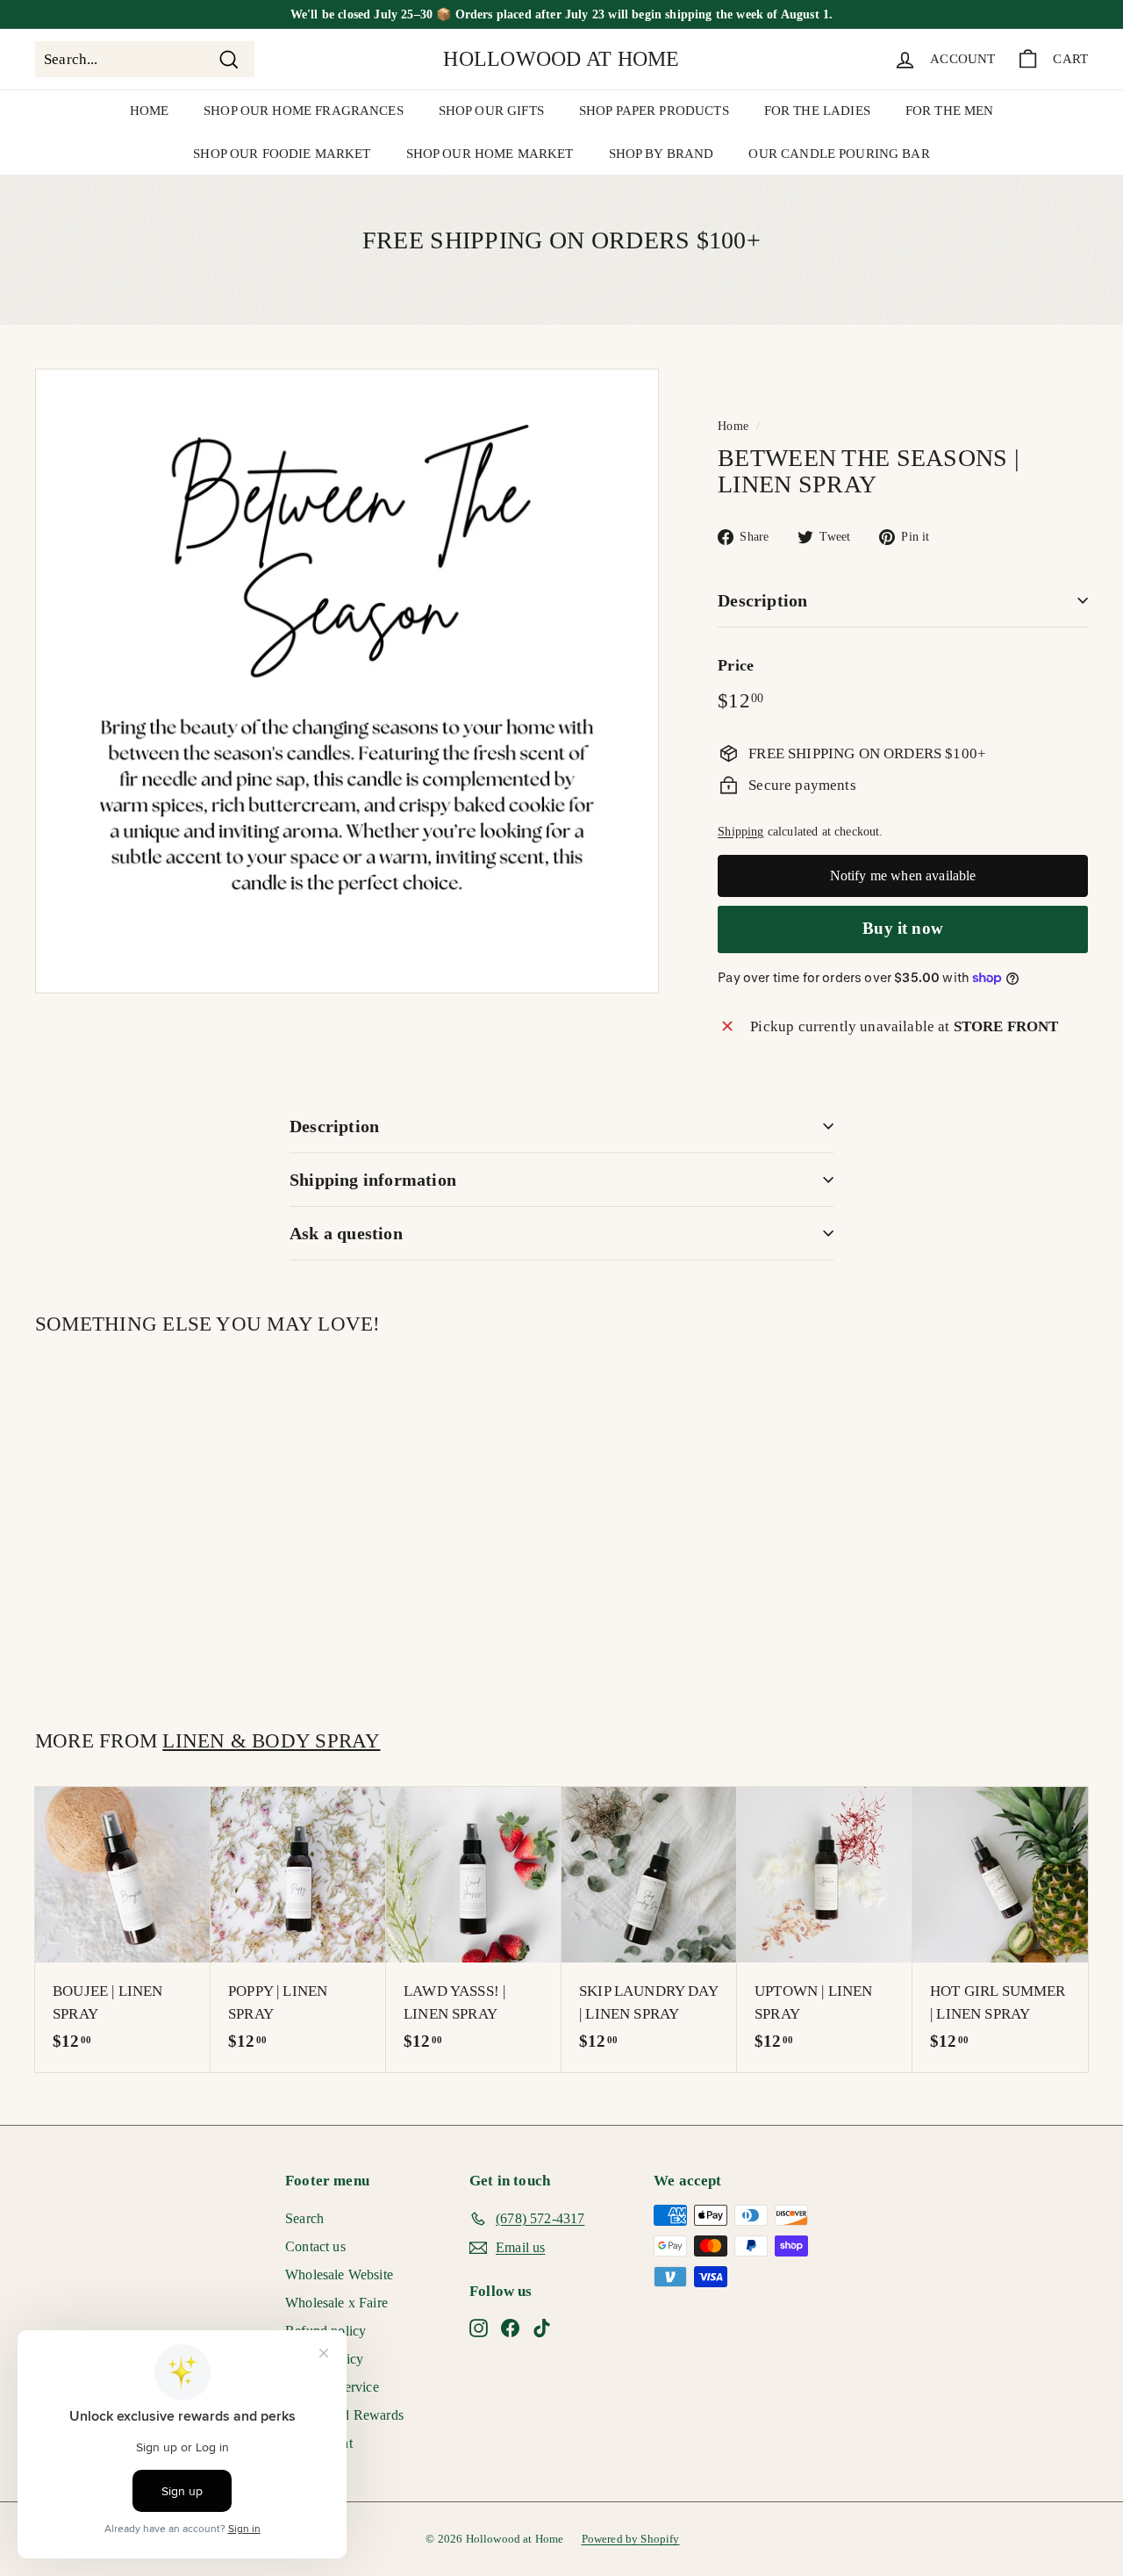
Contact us (315, 2246)
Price (736, 665)
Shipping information (373, 1180)
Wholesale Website (339, 2275)
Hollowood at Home (561, 59)
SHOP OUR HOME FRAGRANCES (304, 111)
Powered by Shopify (631, 2539)
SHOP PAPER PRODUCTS (654, 111)
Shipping (740, 831)
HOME (150, 111)
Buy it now (903, 928)
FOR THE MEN (950, 111)
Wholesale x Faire (336, 2303)
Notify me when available (903, 875)
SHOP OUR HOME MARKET (490, 154)
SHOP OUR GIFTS (491, 111)
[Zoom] (347, 681)
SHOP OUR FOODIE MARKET (282, 154)
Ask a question (346, 1233)
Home (733, 426)
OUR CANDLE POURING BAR (839, 154)
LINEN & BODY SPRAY (271, 1740)
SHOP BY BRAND (662, 154)
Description (762, 600)
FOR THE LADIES (817, 111)
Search (304, 2218)
